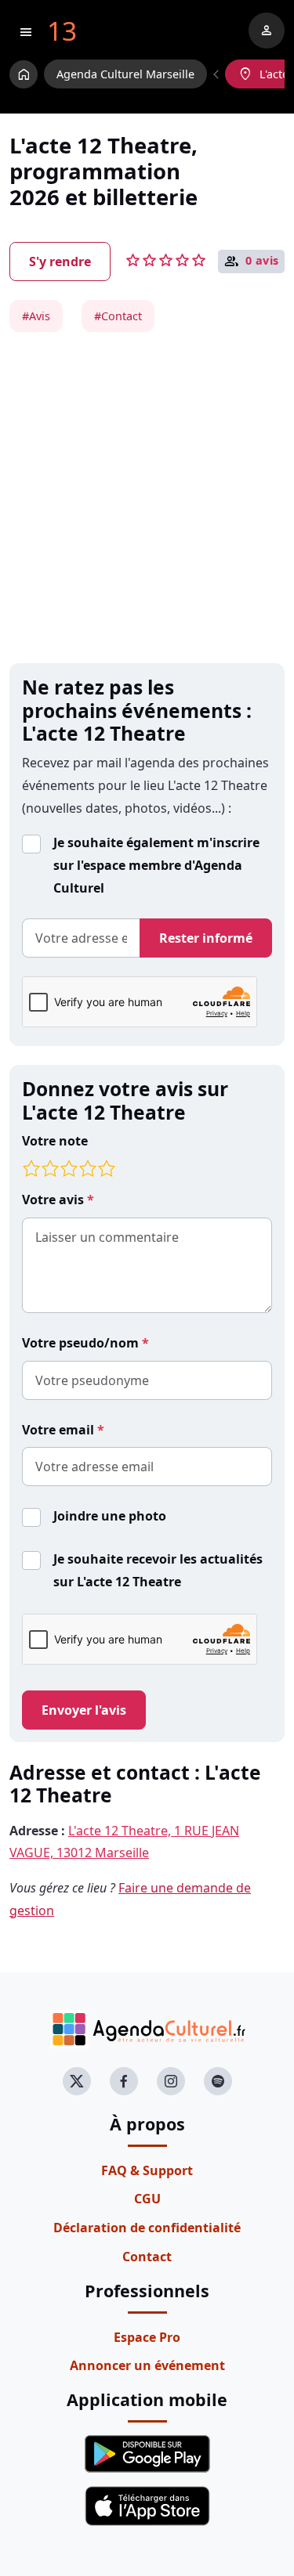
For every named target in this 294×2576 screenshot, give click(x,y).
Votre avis (54, 1200)
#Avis (36, 316)
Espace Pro (147, 2337)
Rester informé (206, 938)
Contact (147, 2257)
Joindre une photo (110, 1516)
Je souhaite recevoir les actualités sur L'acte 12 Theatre (158, 1570)
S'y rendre (60, 262)
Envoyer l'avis (84, 1710)
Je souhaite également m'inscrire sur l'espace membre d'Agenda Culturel (156, 865)
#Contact (118, 316)
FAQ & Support (147, 2170)
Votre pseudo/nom (82, 1343)
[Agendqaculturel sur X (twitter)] (77, 2081)
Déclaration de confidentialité (147, 2228)
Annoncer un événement (147, 2365)
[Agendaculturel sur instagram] (171, 2081)
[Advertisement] (147, 498)
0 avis (262, 261)
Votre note (55, 1141)
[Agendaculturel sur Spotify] (218, 2081)
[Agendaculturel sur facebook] (124, 2081)
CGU (147, 2199)
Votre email (60, 1430)
